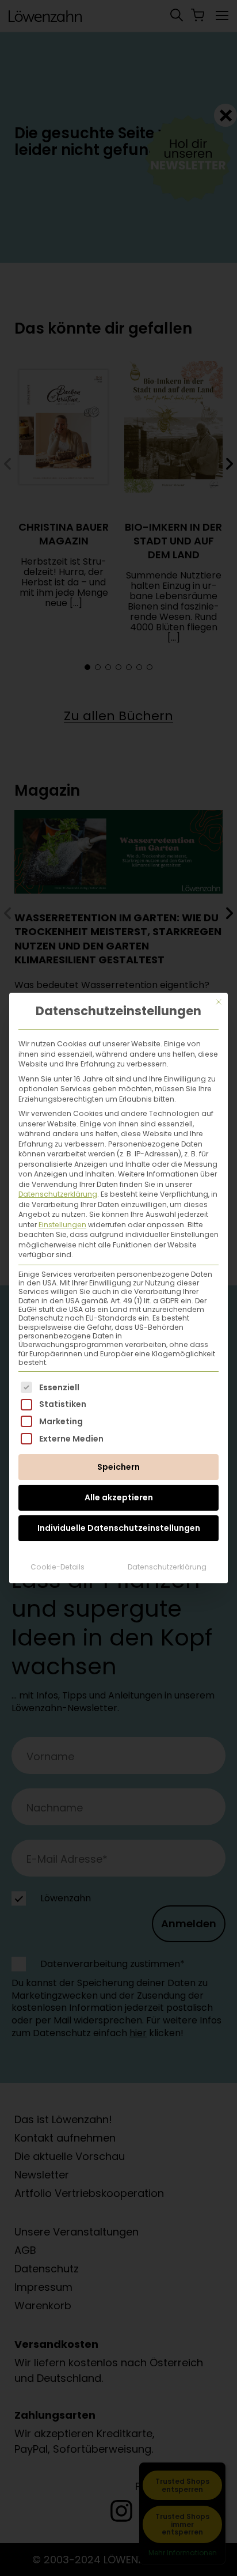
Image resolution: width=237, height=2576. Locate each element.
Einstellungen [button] (62, 1225)
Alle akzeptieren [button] (119, 1497)
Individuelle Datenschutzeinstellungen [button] (119, 1528)
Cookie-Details (58, 1567)
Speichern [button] (118, 1467)
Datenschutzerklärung (58, 1194)
